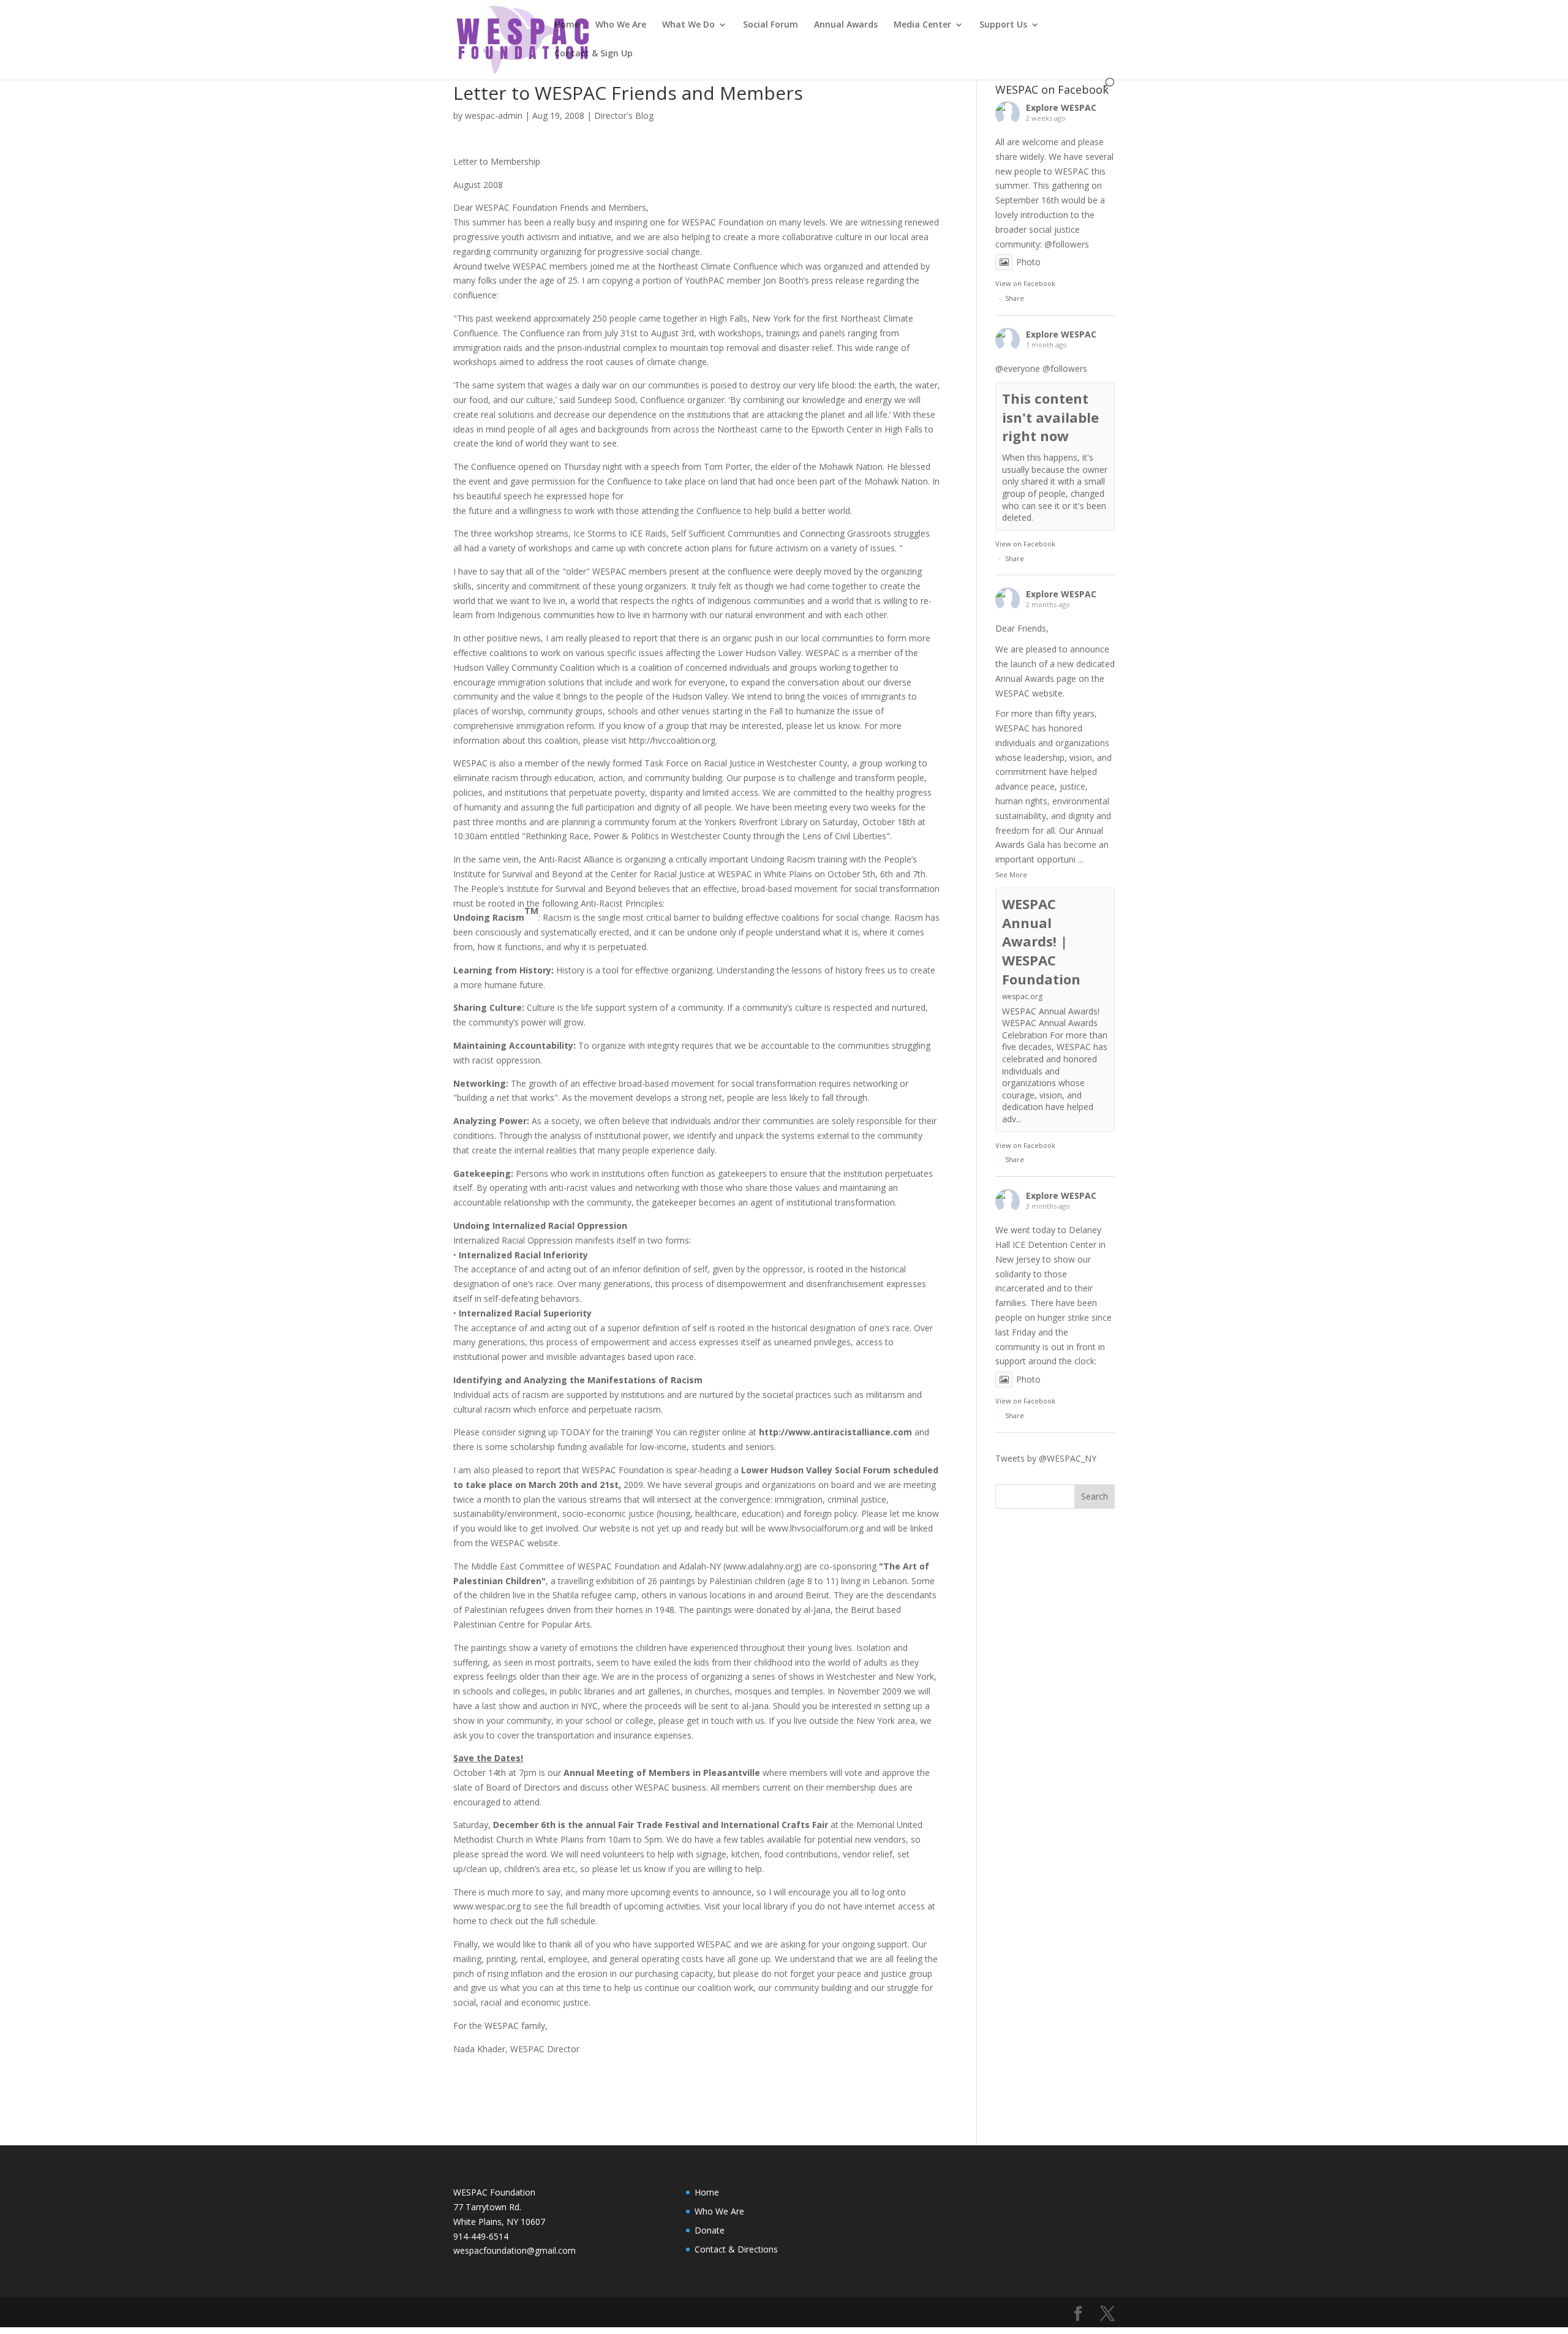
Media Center (922, 25)
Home (567, 25)
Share (1015, 298)
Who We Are (621, 25)
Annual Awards (846, 25)
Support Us (1003, 25)
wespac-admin (494, 115)
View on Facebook (1025, 283)
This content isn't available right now (1050, 417)
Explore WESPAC (1061, 108)
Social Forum (771, 25)
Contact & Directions (736, 2249)
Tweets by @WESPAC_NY (1046, 1458)
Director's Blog (624, 115)
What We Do (688, 25)
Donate (710, 2230)
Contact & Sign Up (594, 54)
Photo (1028, 262)
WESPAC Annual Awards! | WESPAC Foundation (1041, 941)
